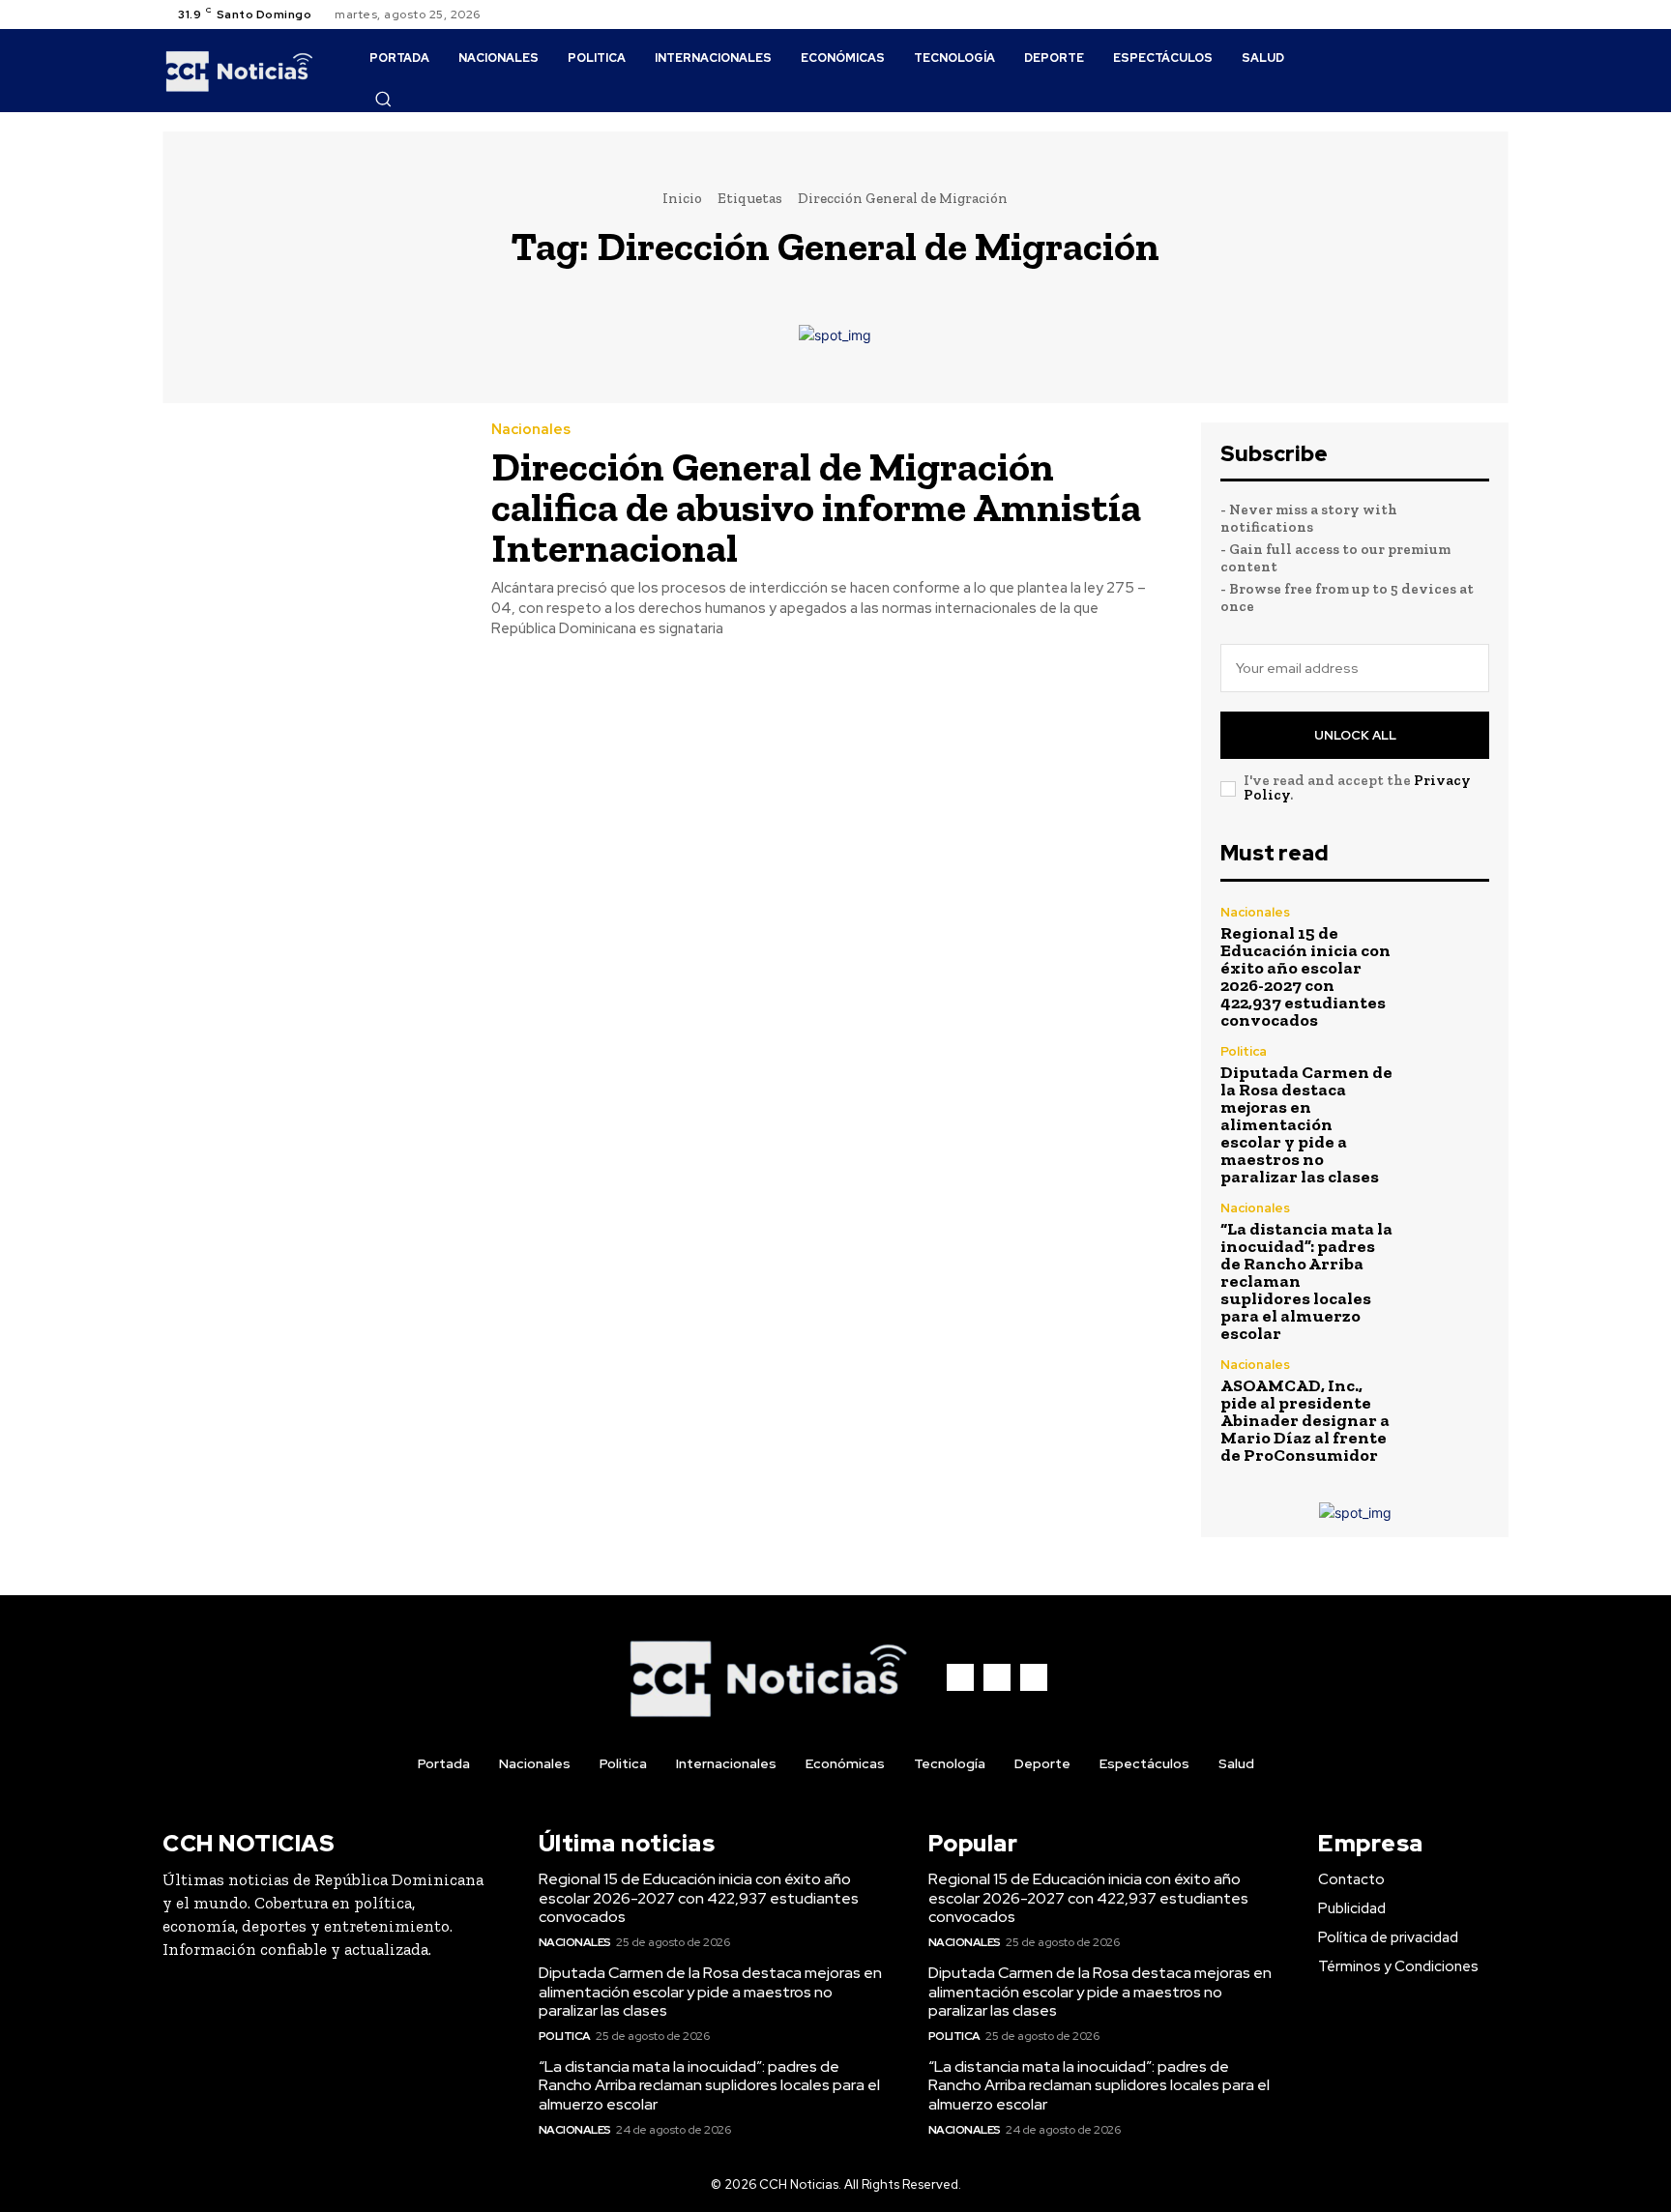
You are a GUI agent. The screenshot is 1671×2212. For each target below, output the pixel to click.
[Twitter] (1497, 15)
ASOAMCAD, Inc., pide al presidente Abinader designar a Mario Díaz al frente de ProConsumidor (1305, 1420)
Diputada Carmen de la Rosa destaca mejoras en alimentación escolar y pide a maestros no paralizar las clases (1306, 1124)
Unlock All (1355, 735)
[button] (383, 99)
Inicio (682, 198)
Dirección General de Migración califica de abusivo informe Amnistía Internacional (816, 507)
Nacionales (531, 430)
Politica (1244, 1051)
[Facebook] (1451, 15)
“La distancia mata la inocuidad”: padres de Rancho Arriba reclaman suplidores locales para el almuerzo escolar (709, 2085)
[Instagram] (1474, 15)
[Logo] (239, 71)
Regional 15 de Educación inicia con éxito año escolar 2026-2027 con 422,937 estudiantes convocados (1305, 976)
